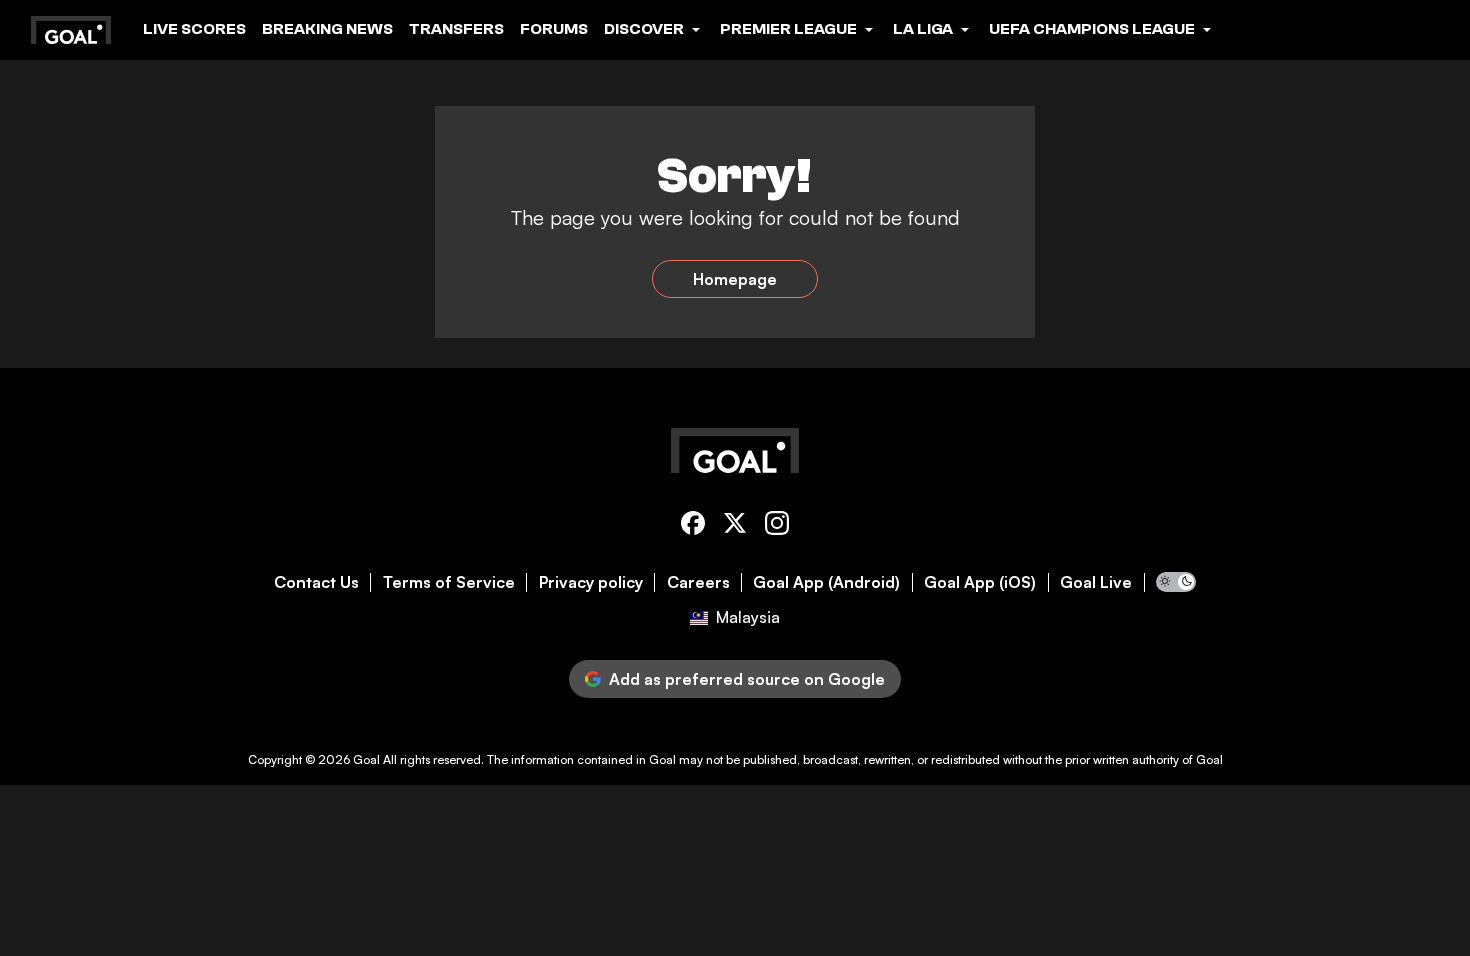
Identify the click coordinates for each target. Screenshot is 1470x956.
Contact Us (316, 582)
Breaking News (327, 29)
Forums (554, 29)
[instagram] (777, 526)
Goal (366, 759)
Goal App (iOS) (980, 582)
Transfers (456, 29)
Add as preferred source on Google (747, 679)
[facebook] (693, 526)
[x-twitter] (735, 526)
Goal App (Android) (826, 582)
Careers (698, 582)
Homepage (735, 279)
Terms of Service (449, 582)
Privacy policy (591, 582)
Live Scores (194, 29)
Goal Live (1096, 582)
